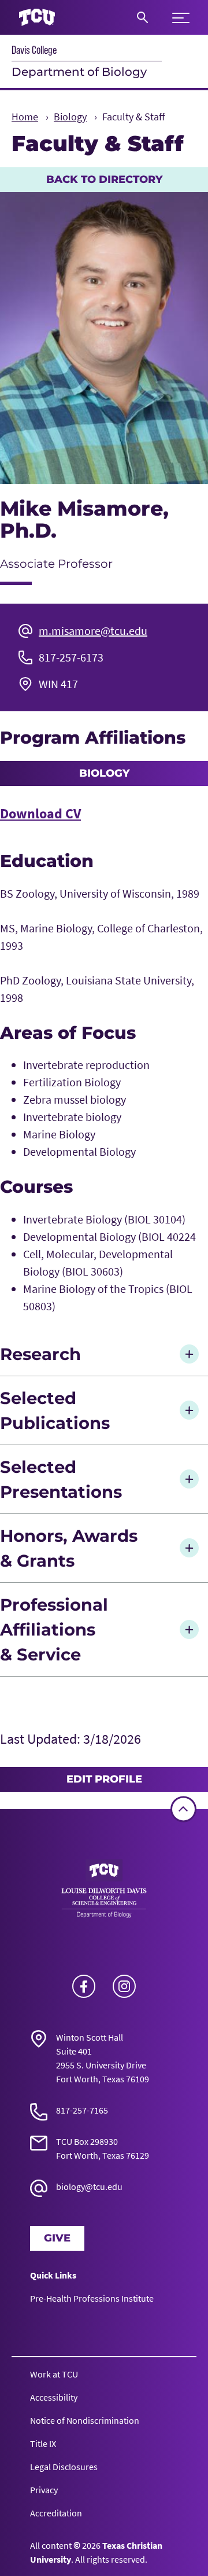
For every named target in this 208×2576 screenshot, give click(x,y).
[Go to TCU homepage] (37, 18)
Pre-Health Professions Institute (92, 2298)
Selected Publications (55, 1410)
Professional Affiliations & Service (54, 1629)
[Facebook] (84, 1986)
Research (40, 1354)
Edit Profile (104, 1779)
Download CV (40, 813)
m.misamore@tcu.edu (93, 631)
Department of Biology (79, 72)
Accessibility (54, 2397)
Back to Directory (104, 179)
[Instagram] (124, 1986)
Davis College (34, 50)
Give (57, 2238)
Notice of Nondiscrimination (85, 2420)
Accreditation (56, 2513)
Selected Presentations (61, 1479)
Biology (104, 773)
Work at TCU (54, 2374)
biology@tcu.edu (89, 2187)
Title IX (43, 2443)
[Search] (142, 17)
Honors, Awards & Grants (69, 1548)
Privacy (44, 2490)
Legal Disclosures (64, 2467)
